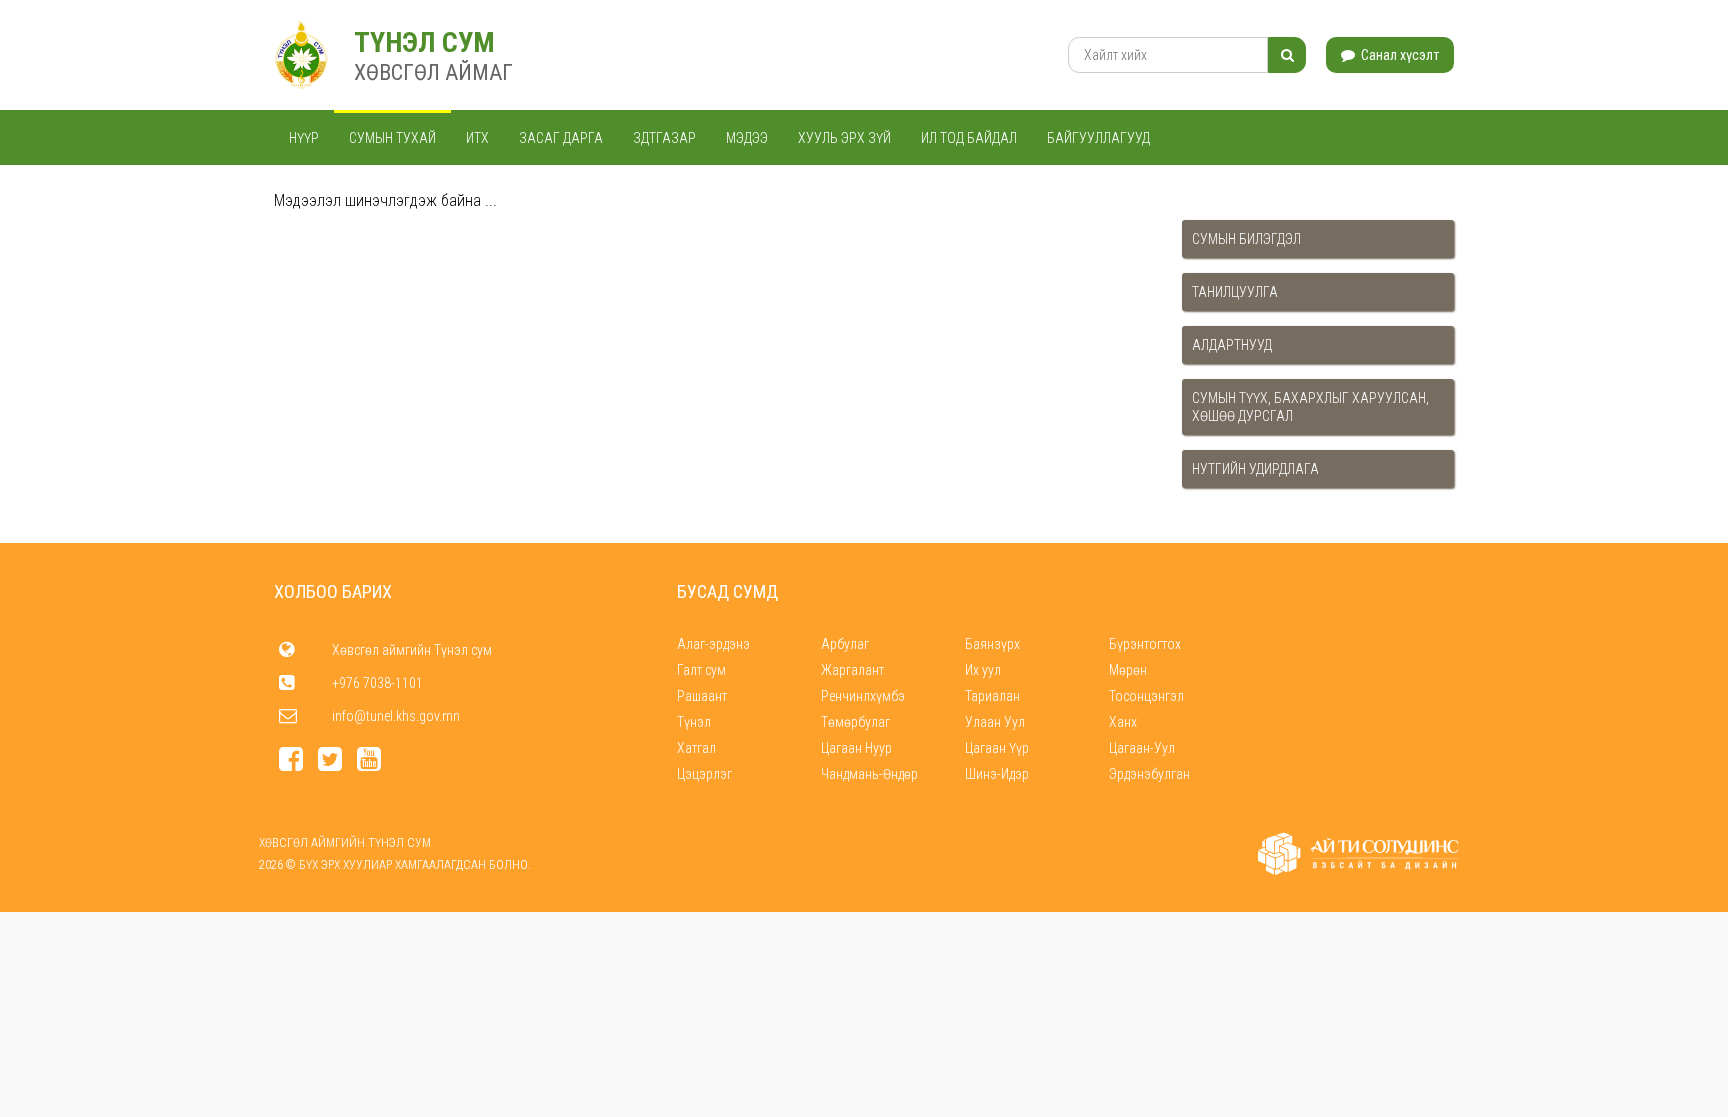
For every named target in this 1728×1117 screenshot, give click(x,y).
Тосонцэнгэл (1146, 696)
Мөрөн (1128, 670)
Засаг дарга (561, 138)
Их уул (983, 670)
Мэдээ (747, 138)
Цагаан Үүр (997, 748)
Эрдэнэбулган (1149, 774)
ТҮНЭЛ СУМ (424, 42)
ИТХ (477, 138)
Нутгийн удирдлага (1255, 469)
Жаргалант (852, 670)
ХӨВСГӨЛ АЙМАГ (433, 72)
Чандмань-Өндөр (869, 774)
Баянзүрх (992, 644)
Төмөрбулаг (855, 722)
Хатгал (696, 748)
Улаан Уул (995, 722)
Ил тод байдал (969, 138)
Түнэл (694, 722)
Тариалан (992, 696)
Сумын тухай (392, 138)
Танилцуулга (1235, 292)
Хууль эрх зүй (844, 138)
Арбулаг (845, 644)
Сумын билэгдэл (1246, 239)
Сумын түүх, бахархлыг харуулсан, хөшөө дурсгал (1310, 407)
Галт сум (701, 670)
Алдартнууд (1232, 345)
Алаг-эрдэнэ (713, 644)
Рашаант (702, 696)
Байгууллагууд (1098, 138)
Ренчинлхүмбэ (863, 696)
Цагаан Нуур (856, 748)
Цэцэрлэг (704, 774)
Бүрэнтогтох (1145, 644)
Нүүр (304, 138)
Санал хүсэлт (1398, 55)
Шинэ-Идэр (997, 774)
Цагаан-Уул (1142, 748)
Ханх (1123, 722)
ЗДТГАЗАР (664, 138)
